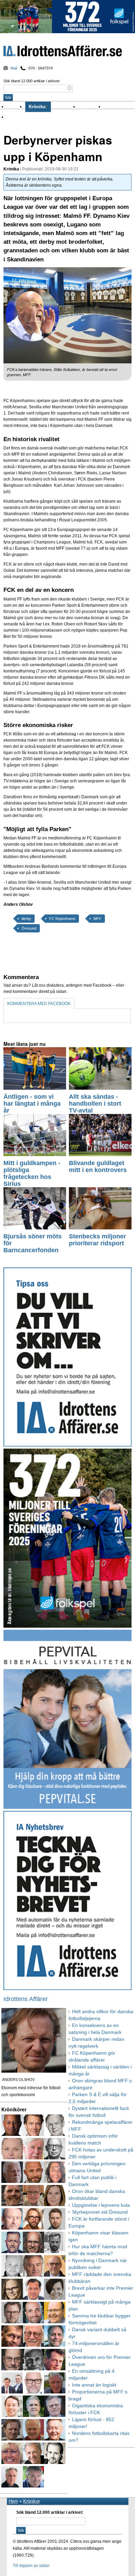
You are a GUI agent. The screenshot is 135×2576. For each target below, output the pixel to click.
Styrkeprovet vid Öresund (100, 2212)
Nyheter (16, 107)
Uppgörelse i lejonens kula (101, 2205)
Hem (13, 2501)
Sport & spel (65, 107)
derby (26, 919)
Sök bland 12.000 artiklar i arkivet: (32, 81)
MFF (97, 919)
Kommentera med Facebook (39, 1004)
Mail (14, 68)
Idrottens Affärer (63, 52)
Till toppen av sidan (31, 2566)
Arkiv (110, 107)
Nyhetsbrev (91, 107)
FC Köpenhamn (62, 919)
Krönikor (38, 107)
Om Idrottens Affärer (29, 117)
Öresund (29, 928)
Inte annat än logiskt (94, 2385)
